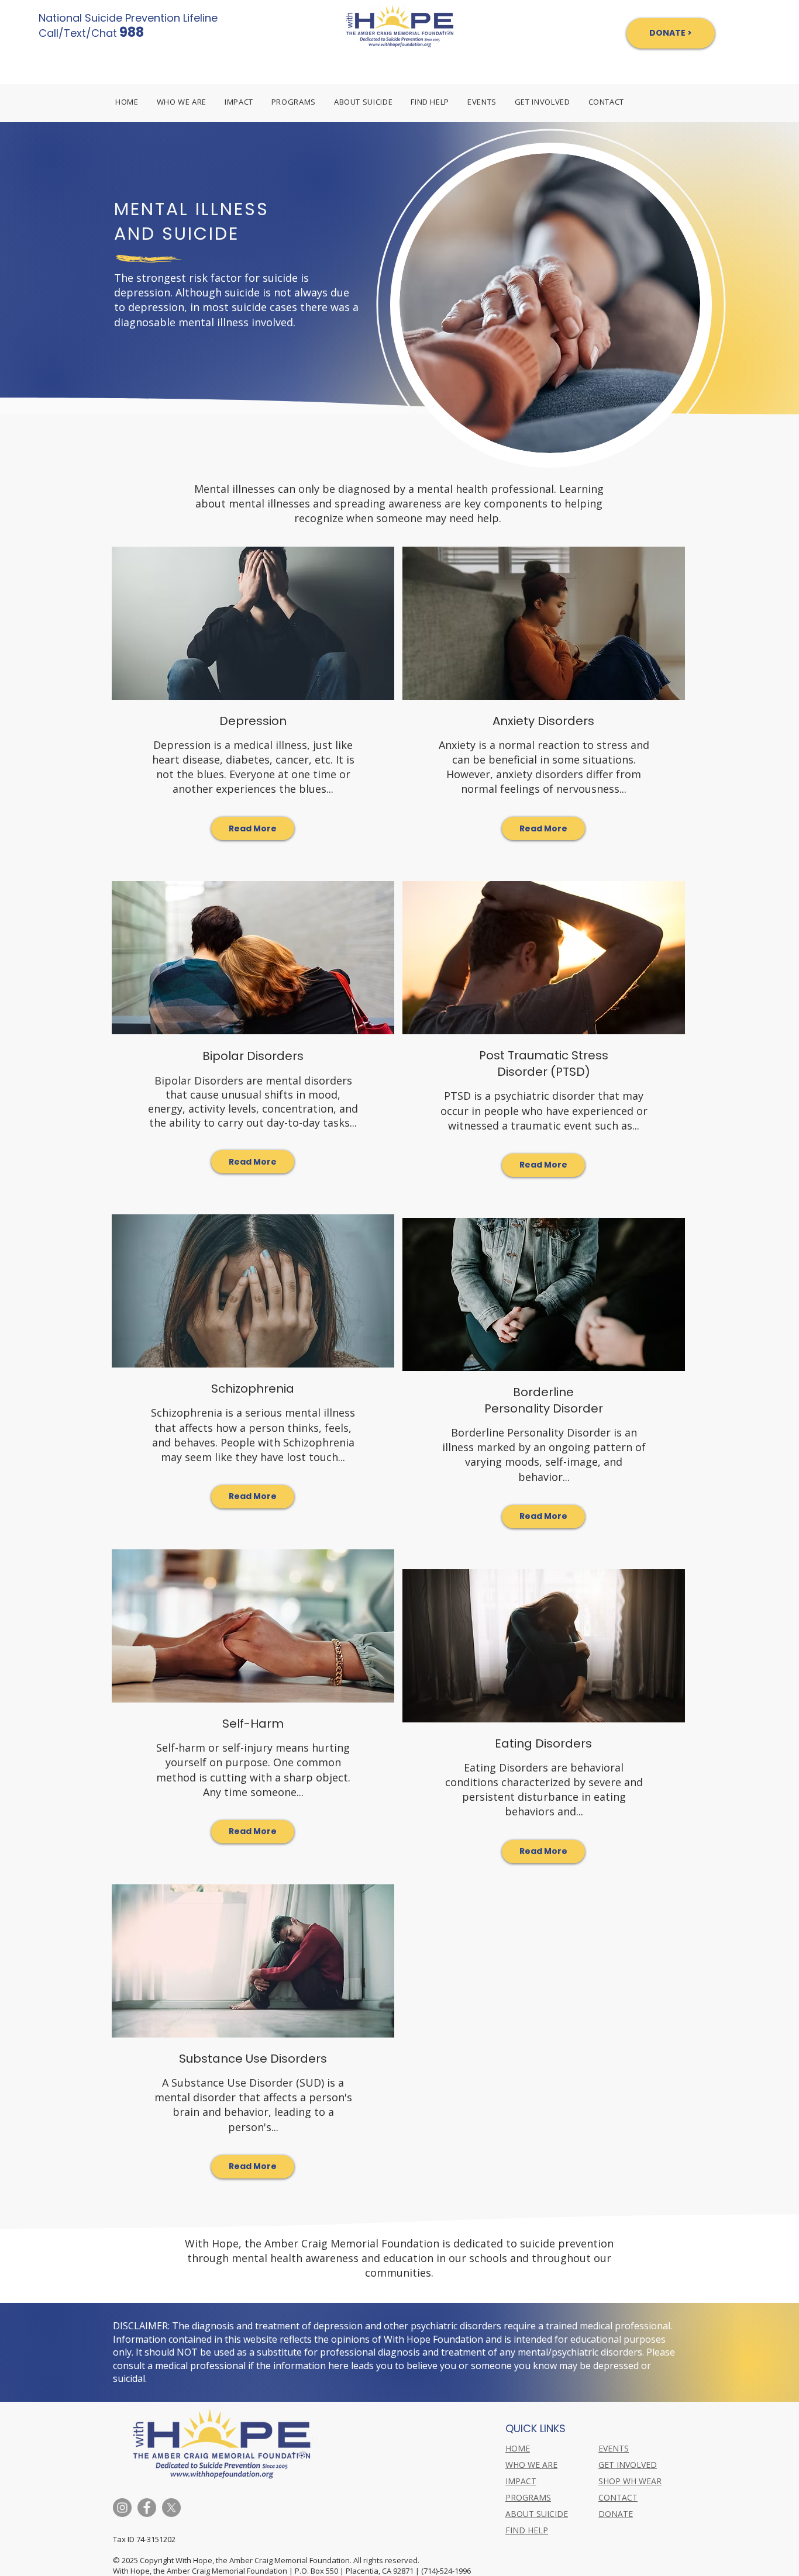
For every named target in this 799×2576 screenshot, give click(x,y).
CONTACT (618, 2497)
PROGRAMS (528, 2497)
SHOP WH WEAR (630, 2481)
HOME (518, 2448)
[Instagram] (122, 2508)
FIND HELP (527, 2530)
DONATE (616, 2514)
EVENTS (614, 2448)
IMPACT (521, 2481)
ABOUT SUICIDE (537, 2514)
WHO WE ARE (531, 2465)
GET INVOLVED (628, 2465)
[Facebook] (147, 2508)
